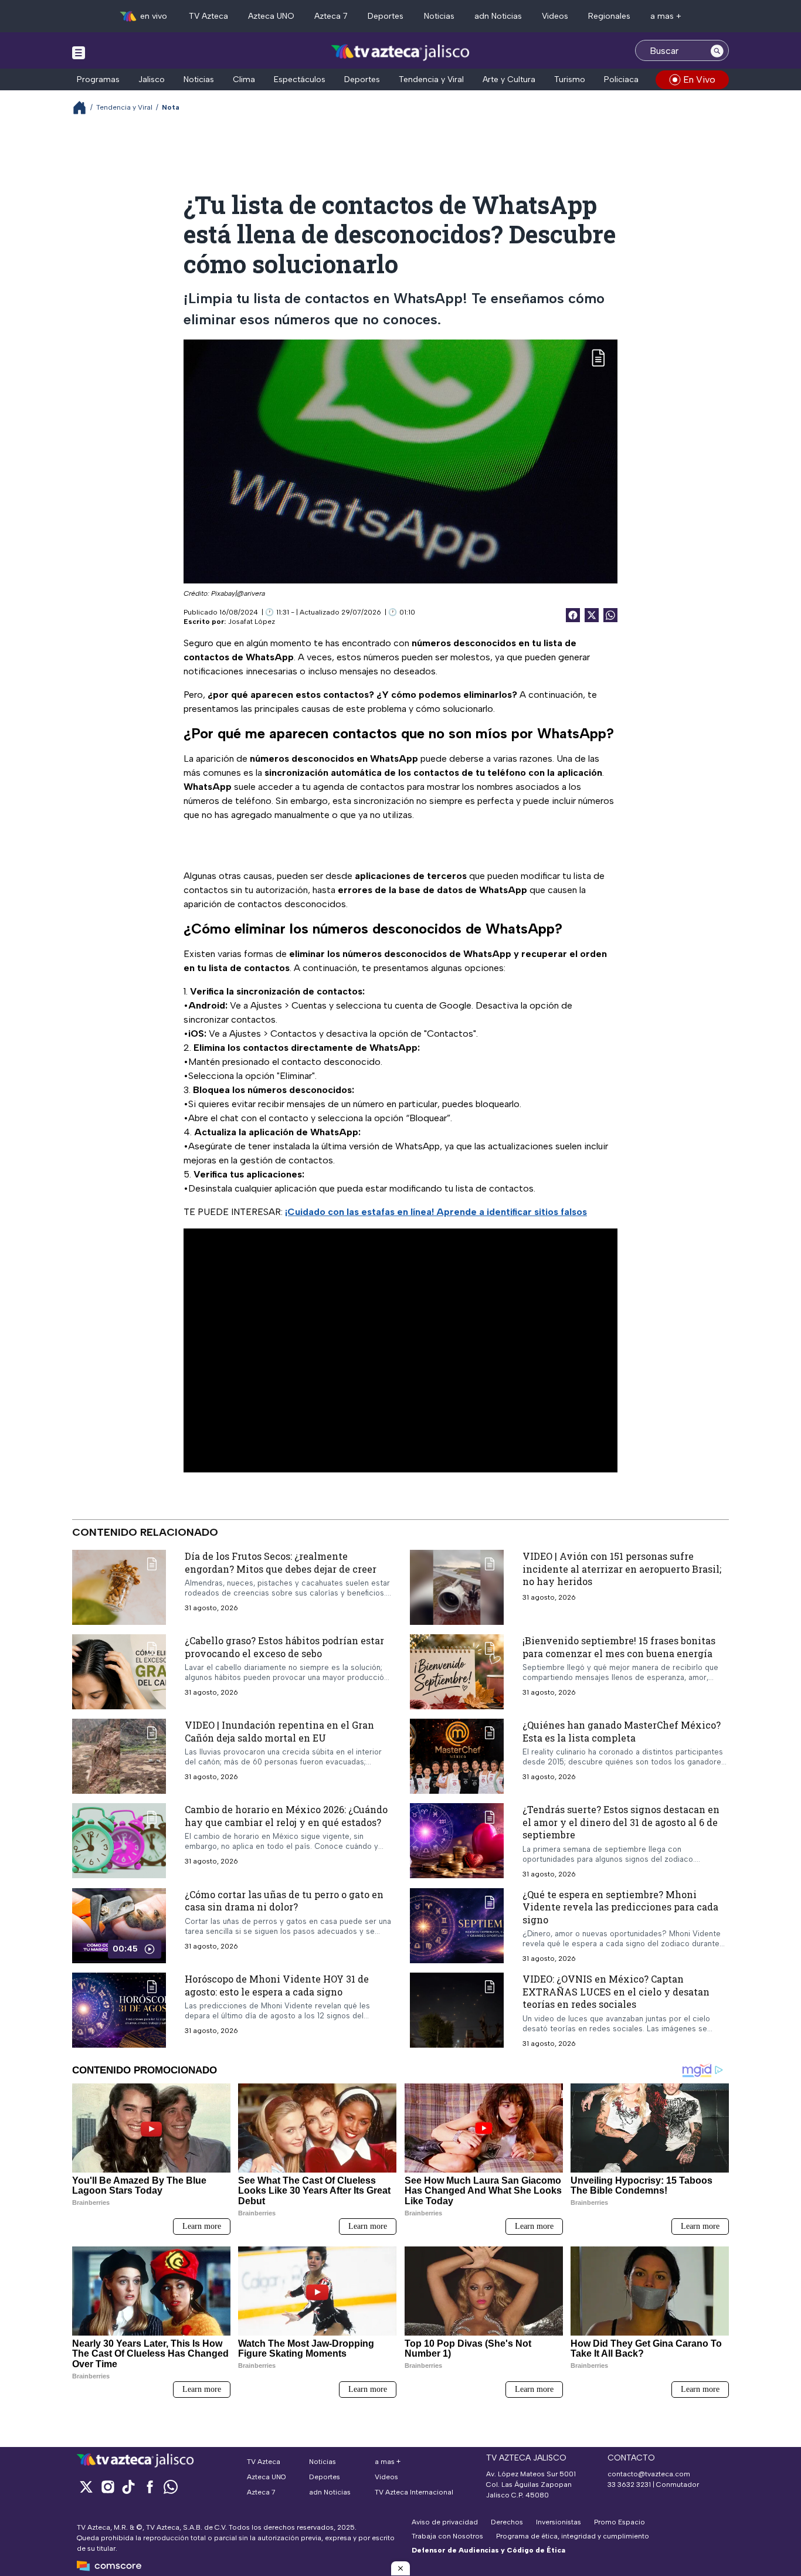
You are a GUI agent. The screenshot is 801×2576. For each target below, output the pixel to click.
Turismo (570, 79)
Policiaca (621, 79)
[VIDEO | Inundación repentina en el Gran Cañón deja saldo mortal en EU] (119, 1756)
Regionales (609, 16)
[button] (400, 2568)
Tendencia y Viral (431, 79)
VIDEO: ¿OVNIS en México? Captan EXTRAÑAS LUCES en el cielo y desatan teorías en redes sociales (616, 1991)
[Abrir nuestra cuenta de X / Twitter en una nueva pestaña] (86, 2487)
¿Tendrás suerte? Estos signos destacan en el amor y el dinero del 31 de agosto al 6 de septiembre (621, 1822)
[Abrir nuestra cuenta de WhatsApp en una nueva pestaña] (171, 2487)
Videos (555, 16)
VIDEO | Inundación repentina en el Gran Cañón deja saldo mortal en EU (279, 1731)
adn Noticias (498, 16)
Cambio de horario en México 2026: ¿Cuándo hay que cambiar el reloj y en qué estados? (286, 1816)
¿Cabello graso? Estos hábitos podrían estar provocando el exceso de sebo (284, 1647)
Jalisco (152, 79)
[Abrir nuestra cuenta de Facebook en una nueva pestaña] (150, 2487)
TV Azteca (208, 16)
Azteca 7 (331, 16)
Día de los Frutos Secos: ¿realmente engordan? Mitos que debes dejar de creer (281, 1562)
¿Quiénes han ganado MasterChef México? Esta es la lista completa (622, 1731)
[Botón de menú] (79, 52)
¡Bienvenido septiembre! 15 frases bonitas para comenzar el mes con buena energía (619, 1647)
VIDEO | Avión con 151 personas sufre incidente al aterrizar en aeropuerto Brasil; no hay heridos (622, 1569)
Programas (98, 79)
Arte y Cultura (509, 79)
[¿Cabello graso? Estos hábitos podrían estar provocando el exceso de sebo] (119, 1672)
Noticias (439, 16)
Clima (244, 79)
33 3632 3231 (629, 2485)
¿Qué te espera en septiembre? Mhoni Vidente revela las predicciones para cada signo (620, 1907)
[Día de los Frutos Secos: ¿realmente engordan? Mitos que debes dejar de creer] (119, 1587)
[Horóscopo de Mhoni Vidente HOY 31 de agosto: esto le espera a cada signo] (119, 2010)
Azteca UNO (271, 16)
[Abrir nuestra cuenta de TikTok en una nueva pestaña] (128, 2487)
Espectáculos (300, 79)
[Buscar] (717, 50)
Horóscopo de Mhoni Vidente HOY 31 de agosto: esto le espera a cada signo (277, 1985)
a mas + (666, 16)
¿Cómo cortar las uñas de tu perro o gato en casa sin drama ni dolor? (284, 1901)
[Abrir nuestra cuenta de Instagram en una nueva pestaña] (107, 2487)
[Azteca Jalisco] (400, 52)
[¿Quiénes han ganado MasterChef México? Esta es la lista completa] (457, 1756)
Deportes (386, 16)
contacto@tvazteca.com (649, 2474)
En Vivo (699, 79)
